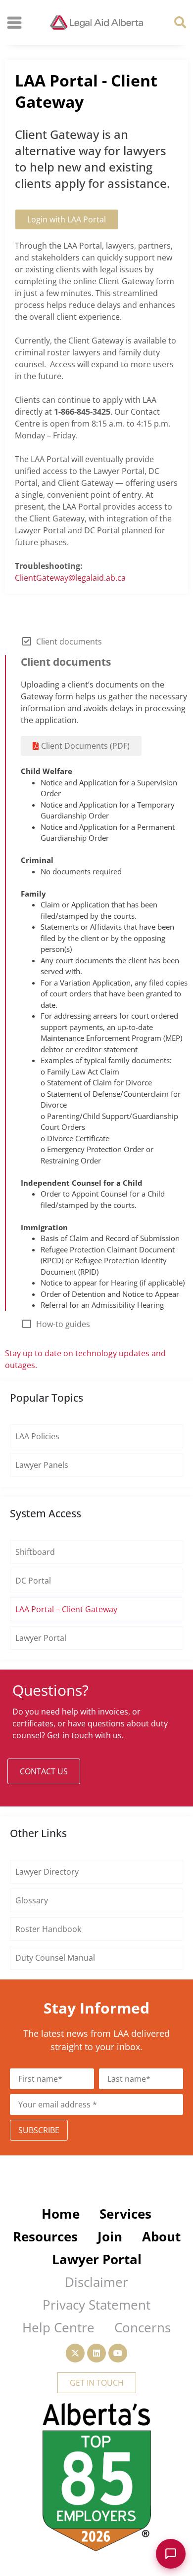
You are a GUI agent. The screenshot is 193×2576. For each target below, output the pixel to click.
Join (110, 2236)
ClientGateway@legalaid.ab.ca (70, 578)
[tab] (96, 642)
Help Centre (58, 2327)
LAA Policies (37, 1436)
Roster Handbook (48, 1929)
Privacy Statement (96, 2305)
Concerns (143, 2327)
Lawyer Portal (41, 1638)
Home (61, 2214)
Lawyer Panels (42, 1465)
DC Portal (33, 1581)
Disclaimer (96, 2282)
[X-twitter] (75, 2353)
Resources (45, 2236)
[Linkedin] (96, 2353)
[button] (180, 22)
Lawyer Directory (47, 1872)
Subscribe (39, 2130)
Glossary (32, 1900)
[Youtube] (118, 2353)
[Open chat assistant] (171, 2554)
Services (125, 2214)
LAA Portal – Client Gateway (66, 1609)
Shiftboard (35, 1552)
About (161, 2236)
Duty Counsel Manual (55, 1958)
